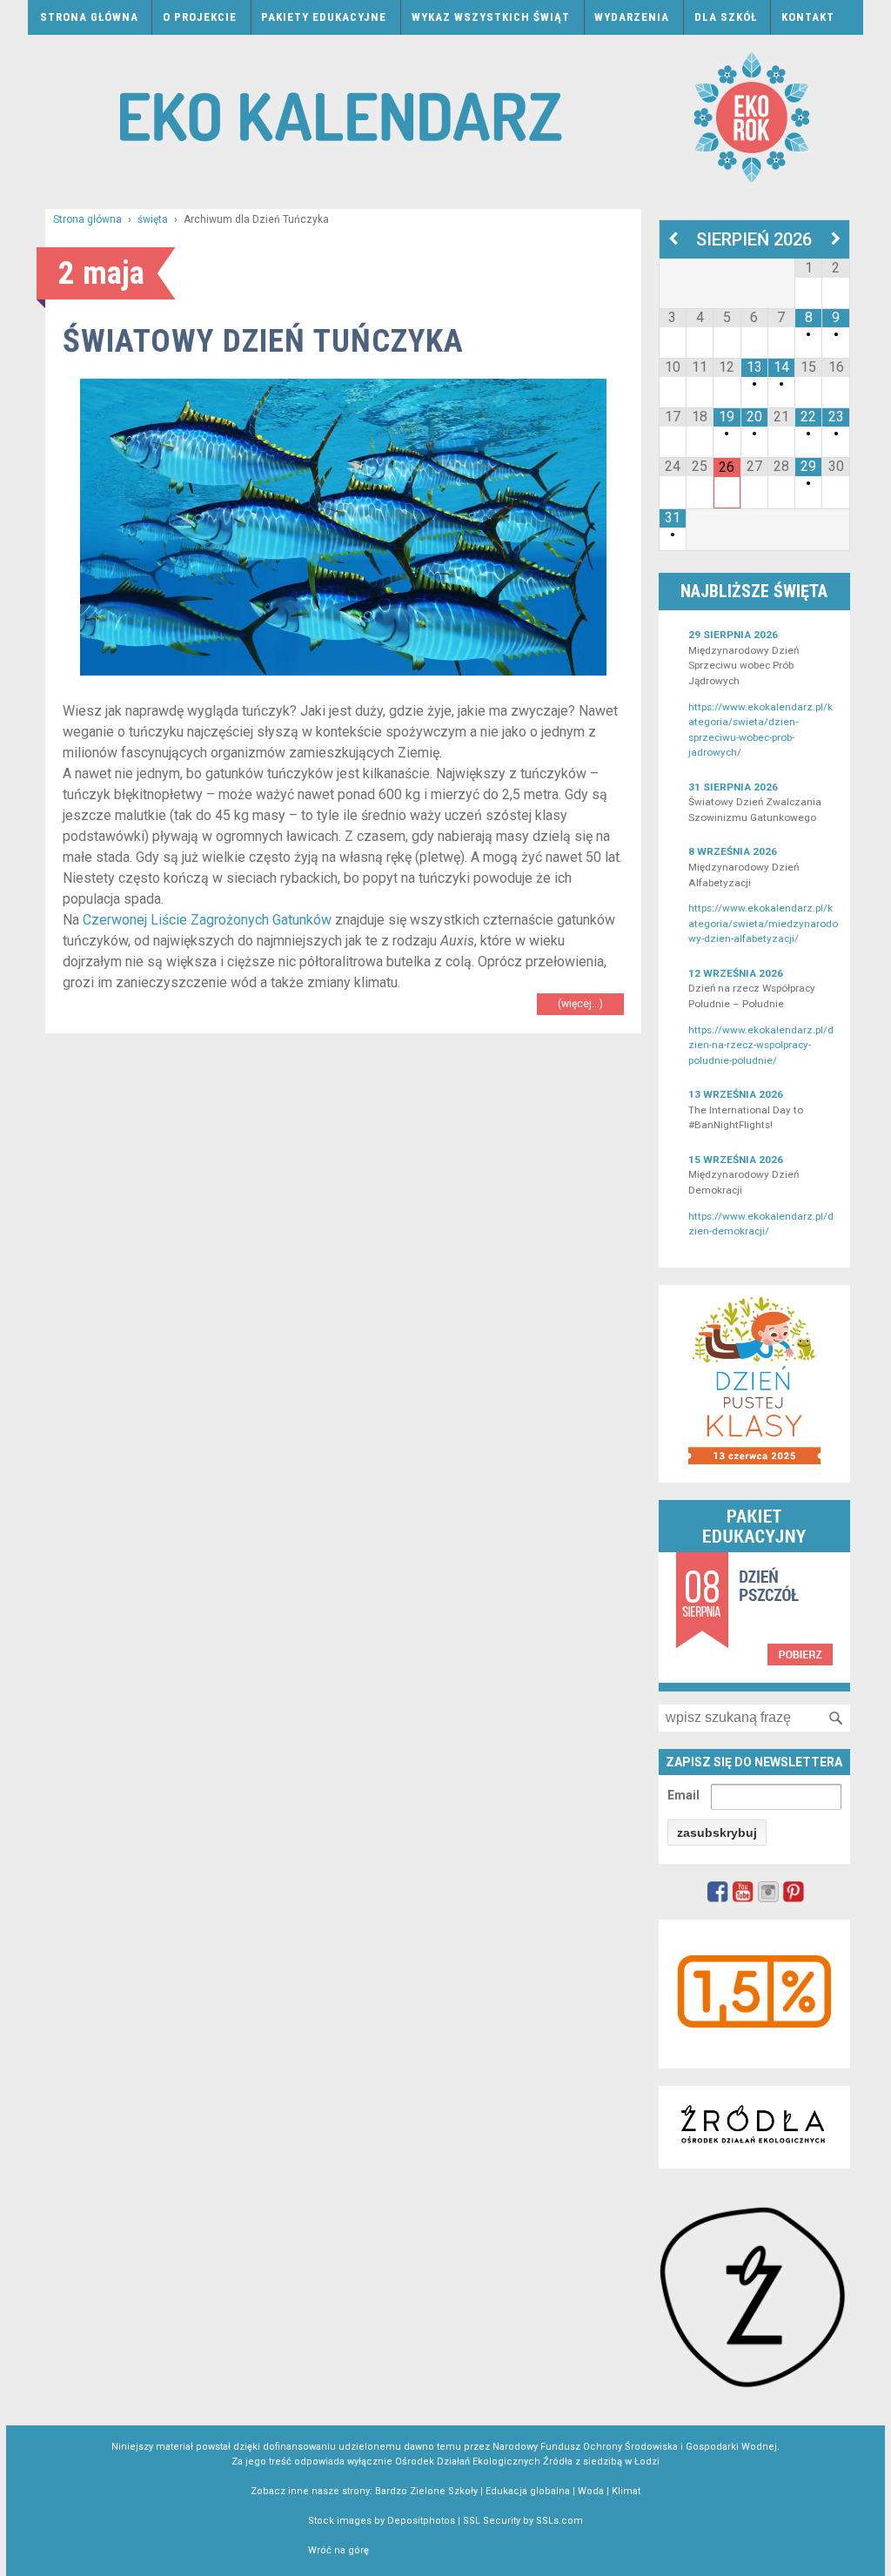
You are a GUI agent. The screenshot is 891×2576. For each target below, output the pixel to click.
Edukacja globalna (528, 2491)
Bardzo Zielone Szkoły (426, 2491)
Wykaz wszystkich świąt (491, 17)
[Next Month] (836, 239)
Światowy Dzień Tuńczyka (263, 341)
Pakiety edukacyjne (324, 17)
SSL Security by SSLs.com (523, 2521)
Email (683, 1795)
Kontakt (808, 17)
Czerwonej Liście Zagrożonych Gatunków (207, 920)
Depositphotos (421, 2521)
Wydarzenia (632, 17)
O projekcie (200, 17)
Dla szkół (726, 17)
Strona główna (89, 17)
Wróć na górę (338, 2550)
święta (153, 219)
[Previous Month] (673, 239)
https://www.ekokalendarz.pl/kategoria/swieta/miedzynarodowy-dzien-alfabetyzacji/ (763, 923)
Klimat (626, 2491)
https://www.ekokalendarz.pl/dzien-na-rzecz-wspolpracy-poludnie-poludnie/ (761, 1045)
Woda (591, 2491)
